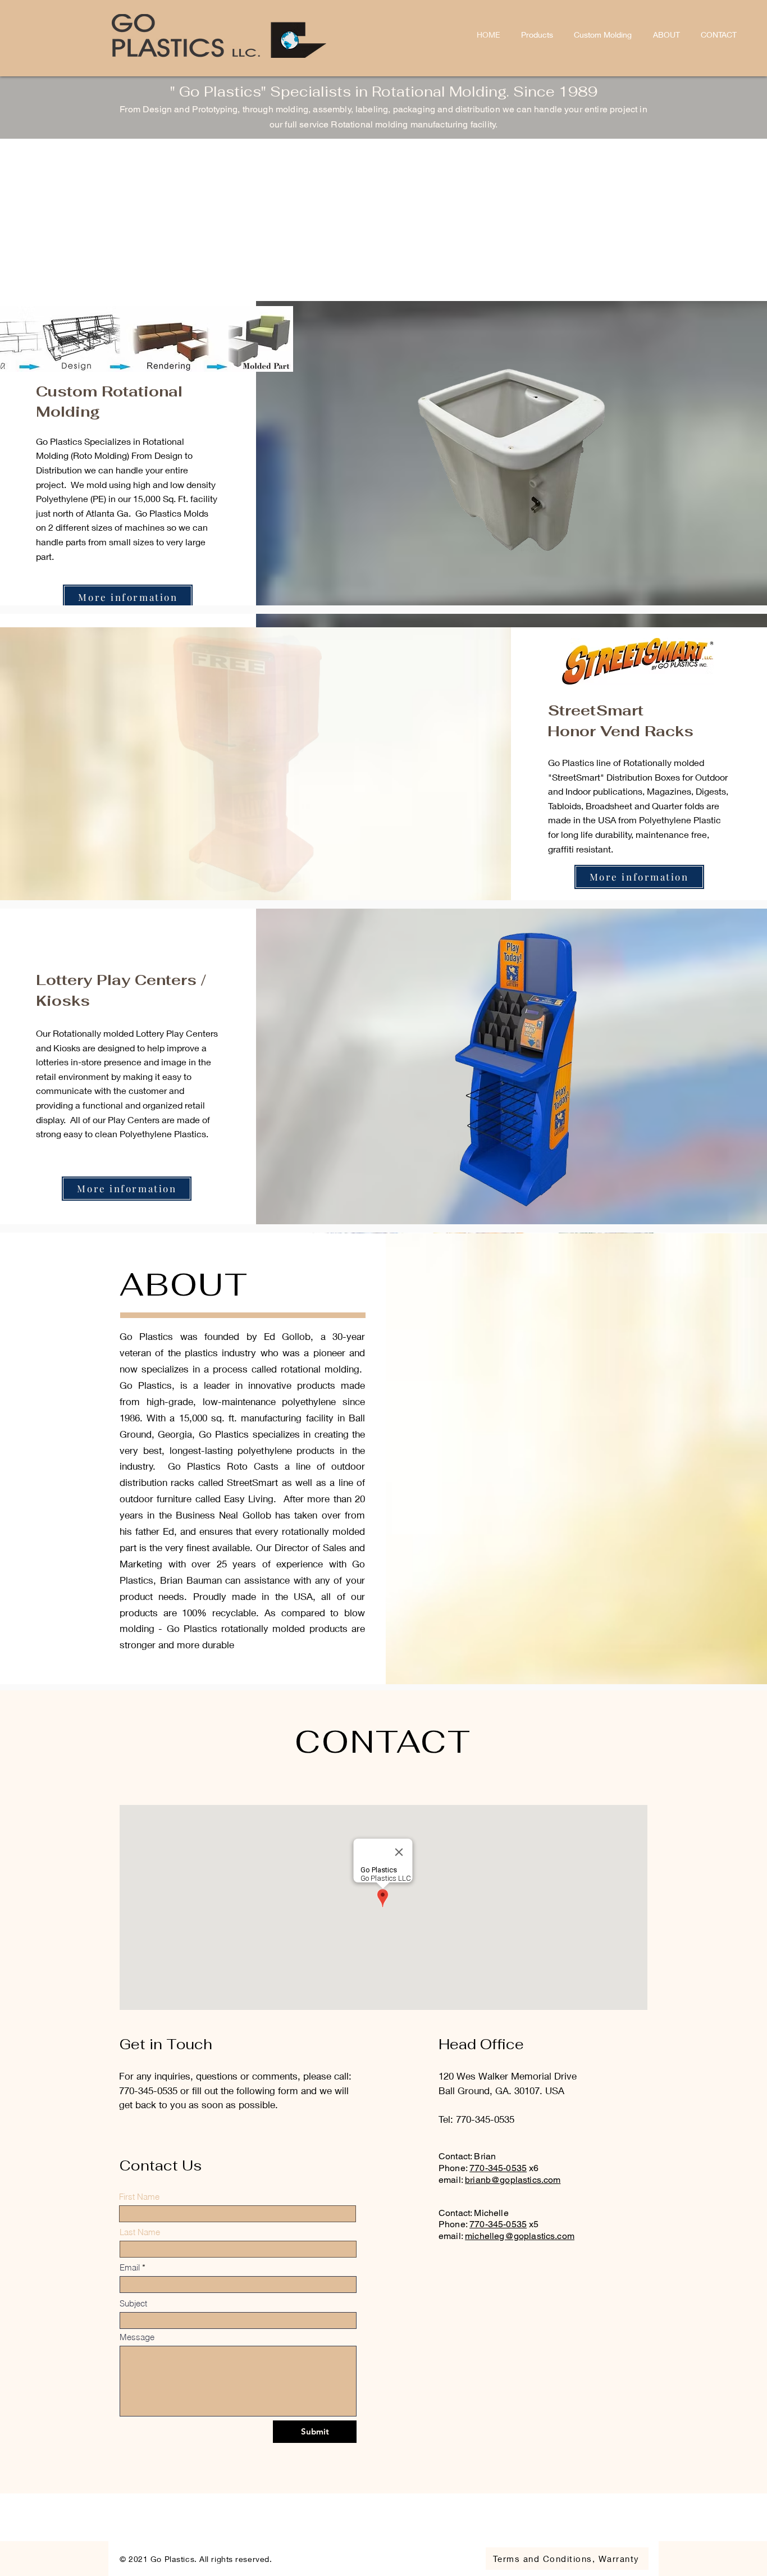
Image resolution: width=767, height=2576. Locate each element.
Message (137, 2337)
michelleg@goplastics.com (520, 2236)
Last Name (140, 2232)
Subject (133, 2303)
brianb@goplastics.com (513, 2180)
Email (130, 2267)
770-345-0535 (498, 2168)
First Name (139, 2197)
